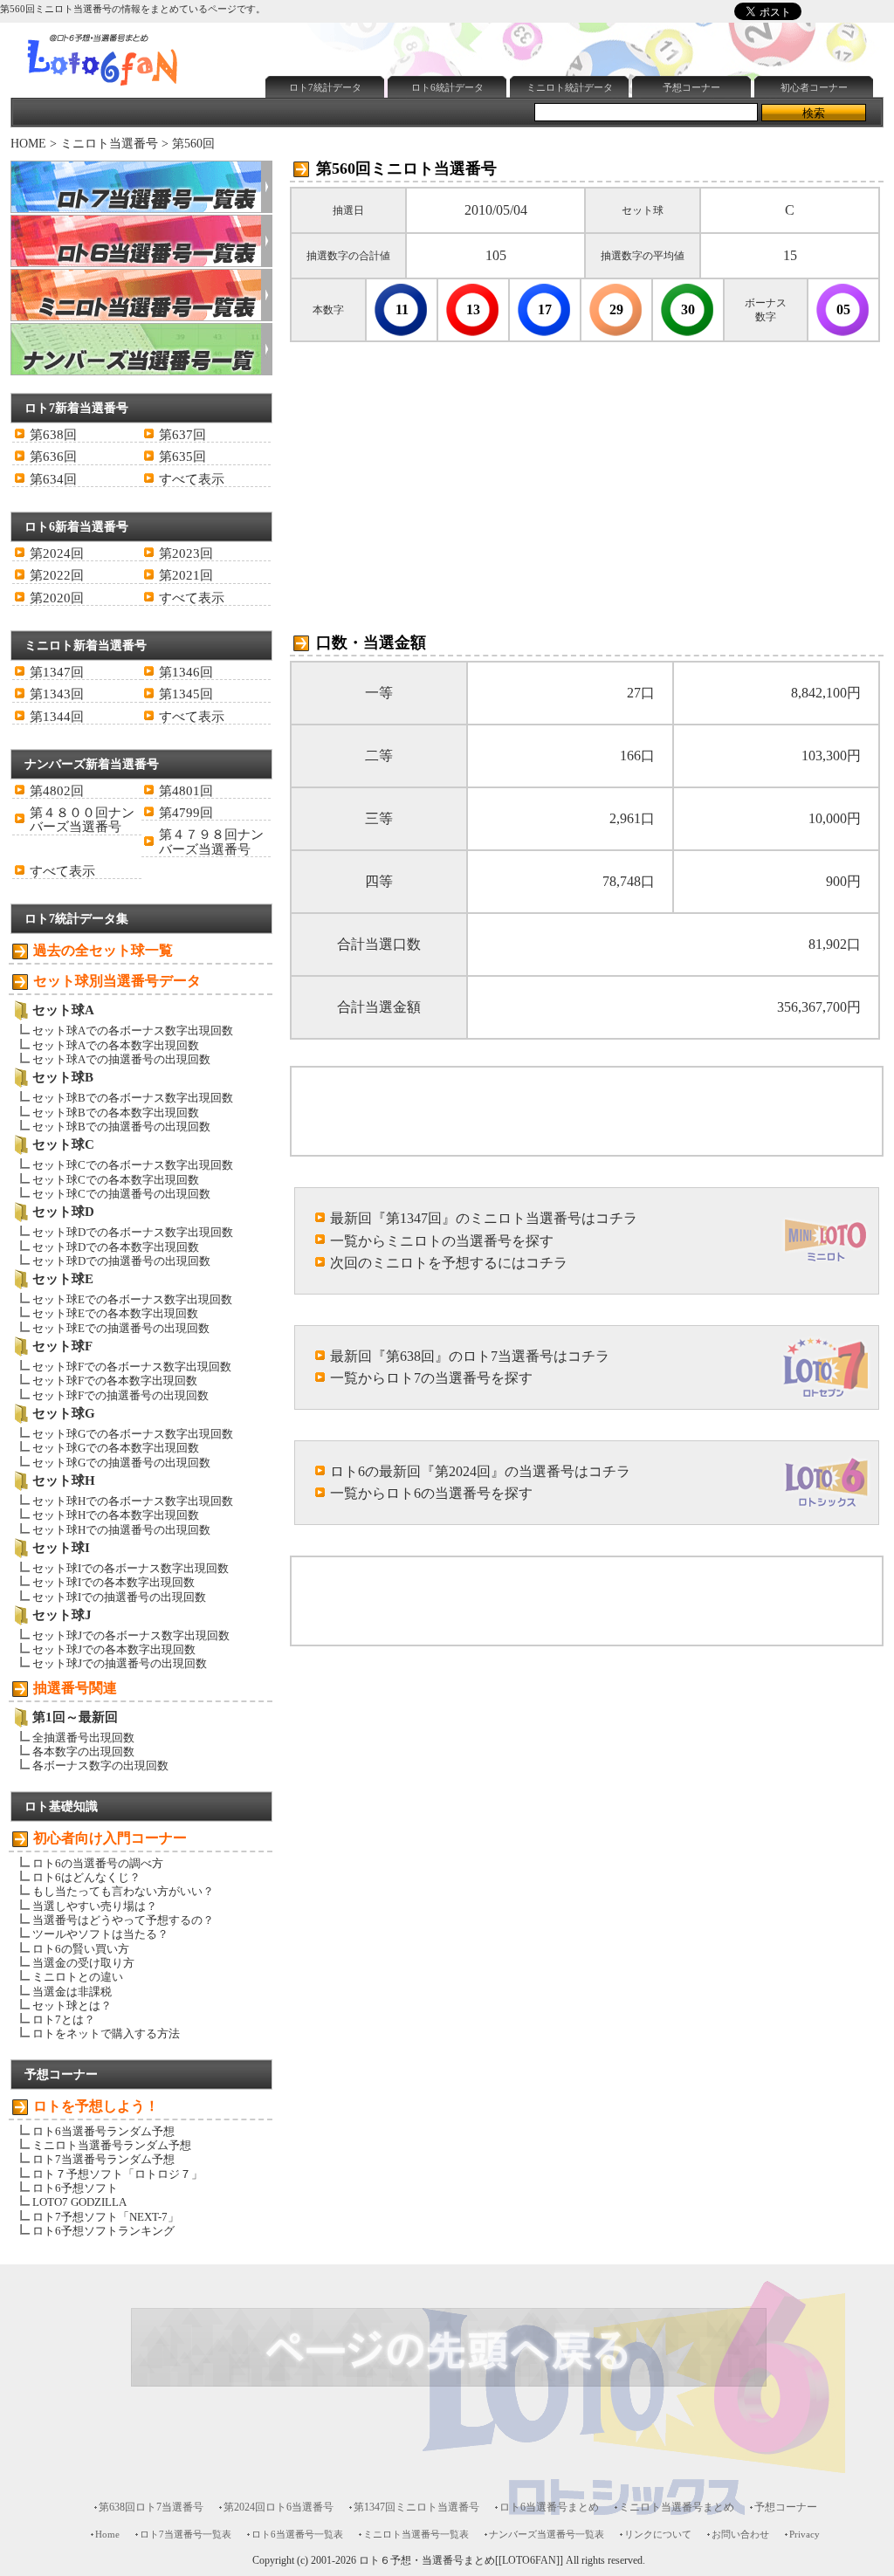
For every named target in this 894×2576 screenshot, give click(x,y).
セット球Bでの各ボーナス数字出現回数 (133, 1098)
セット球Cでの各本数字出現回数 (116, 1180)
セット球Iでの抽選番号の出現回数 (119, 1597)
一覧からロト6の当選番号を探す (431, 1493)
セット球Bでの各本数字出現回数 (116, 1113)
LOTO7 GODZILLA (79, 2202)
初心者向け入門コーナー (110, 1838)
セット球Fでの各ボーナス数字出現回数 (132, 1367)
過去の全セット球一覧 (103, 950)
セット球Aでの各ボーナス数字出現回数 (133, 1030)
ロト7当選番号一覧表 (186, 2534)
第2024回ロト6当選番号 (279, 2507)
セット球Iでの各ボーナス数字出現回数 (131, 1568)
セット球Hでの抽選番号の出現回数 (121, 1530)
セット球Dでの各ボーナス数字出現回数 (133, 1232)
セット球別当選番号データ (117, 981)
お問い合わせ (740, 2534)
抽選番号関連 (75, 1688)
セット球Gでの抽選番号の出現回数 (121, 1463)
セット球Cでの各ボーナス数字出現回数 (133, 1165)
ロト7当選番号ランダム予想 (103, 2159)
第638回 (53, 435)
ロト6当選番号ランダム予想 (103, 2131)
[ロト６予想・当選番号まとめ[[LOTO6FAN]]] (134, 88)
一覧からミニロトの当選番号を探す (442, 1241)
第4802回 (57, 791)
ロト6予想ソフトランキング (103, 2231)
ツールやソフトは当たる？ (100, 1934)
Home (107, 2534)
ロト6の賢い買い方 (81, 1949)
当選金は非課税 (72, 1992)
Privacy (805, 2534)
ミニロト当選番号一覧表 (416, 2534)
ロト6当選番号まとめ (549, 2507)
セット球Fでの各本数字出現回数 (115, 1381)
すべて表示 (192, 479)
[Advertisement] (464, 145)
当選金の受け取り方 (83, 1963)
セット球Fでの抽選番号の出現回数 (120, 1395)
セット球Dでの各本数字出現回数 (116, 1247)
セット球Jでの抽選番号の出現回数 (120, 1663)
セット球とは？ (72, 2006)
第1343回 (57, 694)
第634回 (53, 479)
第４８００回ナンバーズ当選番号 (82, 820)
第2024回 (57, 553)
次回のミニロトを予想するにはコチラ (449, 1263)
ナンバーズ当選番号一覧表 (547, 2534)
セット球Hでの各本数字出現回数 (116, 1515)
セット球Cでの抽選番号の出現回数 (121, 1194)
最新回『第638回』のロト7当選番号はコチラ (470, 1356)
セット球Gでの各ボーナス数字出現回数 (133, 1434)
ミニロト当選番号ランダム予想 (112, 2145)
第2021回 (186, 575)
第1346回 (186, 672)
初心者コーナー (814, 87)
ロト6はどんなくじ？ (86, 1877)
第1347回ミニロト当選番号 (416, 2507)
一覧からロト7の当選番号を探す (431, 1378)
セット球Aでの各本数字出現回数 (116, 1045)
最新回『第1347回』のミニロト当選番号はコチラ (484, 1218)
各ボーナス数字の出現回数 (100, 1765)
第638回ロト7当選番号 (151, 2507)
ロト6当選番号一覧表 (297, 2534)
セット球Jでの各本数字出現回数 (114, 1649)
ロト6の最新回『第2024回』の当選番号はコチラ (480, 1471)
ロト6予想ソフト (75, 2188)
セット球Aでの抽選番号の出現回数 (121, 1059)
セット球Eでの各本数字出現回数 (115, 1313)
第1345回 (186, 694)
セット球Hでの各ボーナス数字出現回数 (133, 1501)
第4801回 (186, 791)
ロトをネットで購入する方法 (106, 2033)
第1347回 (57, 672)
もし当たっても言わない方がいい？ (123, 1891)
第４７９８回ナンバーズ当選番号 (211, 841)
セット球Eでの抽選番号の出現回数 (121, 1328)
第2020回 (57, 598)
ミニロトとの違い (78, 1977)
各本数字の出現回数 (83, 1752)
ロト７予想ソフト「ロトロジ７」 (117, 2174)
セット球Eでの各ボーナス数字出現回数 (132, 1299)
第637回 (182, 435)
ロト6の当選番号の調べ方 (98, 1863)
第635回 (182, 457)
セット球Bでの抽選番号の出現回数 (121, 1127)
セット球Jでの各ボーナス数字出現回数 (131, 1635)
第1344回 (57, 717)
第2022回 (57, 575)
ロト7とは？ (64, 2020)
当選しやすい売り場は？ (95, 1906)
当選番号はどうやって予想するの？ (123, 1920)
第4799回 (186, 813)
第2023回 (186, 553)
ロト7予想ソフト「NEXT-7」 (106, 2217)
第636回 (53, 457)
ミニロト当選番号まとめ (677, 2507)
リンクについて (658, 2534)
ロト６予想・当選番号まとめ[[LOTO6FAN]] (461, 2561)
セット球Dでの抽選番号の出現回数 (121, 1261)
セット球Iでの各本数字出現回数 (113, 1582)
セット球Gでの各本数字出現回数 (116, 1448)
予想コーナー (691, 87)
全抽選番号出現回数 (83, 1738)
